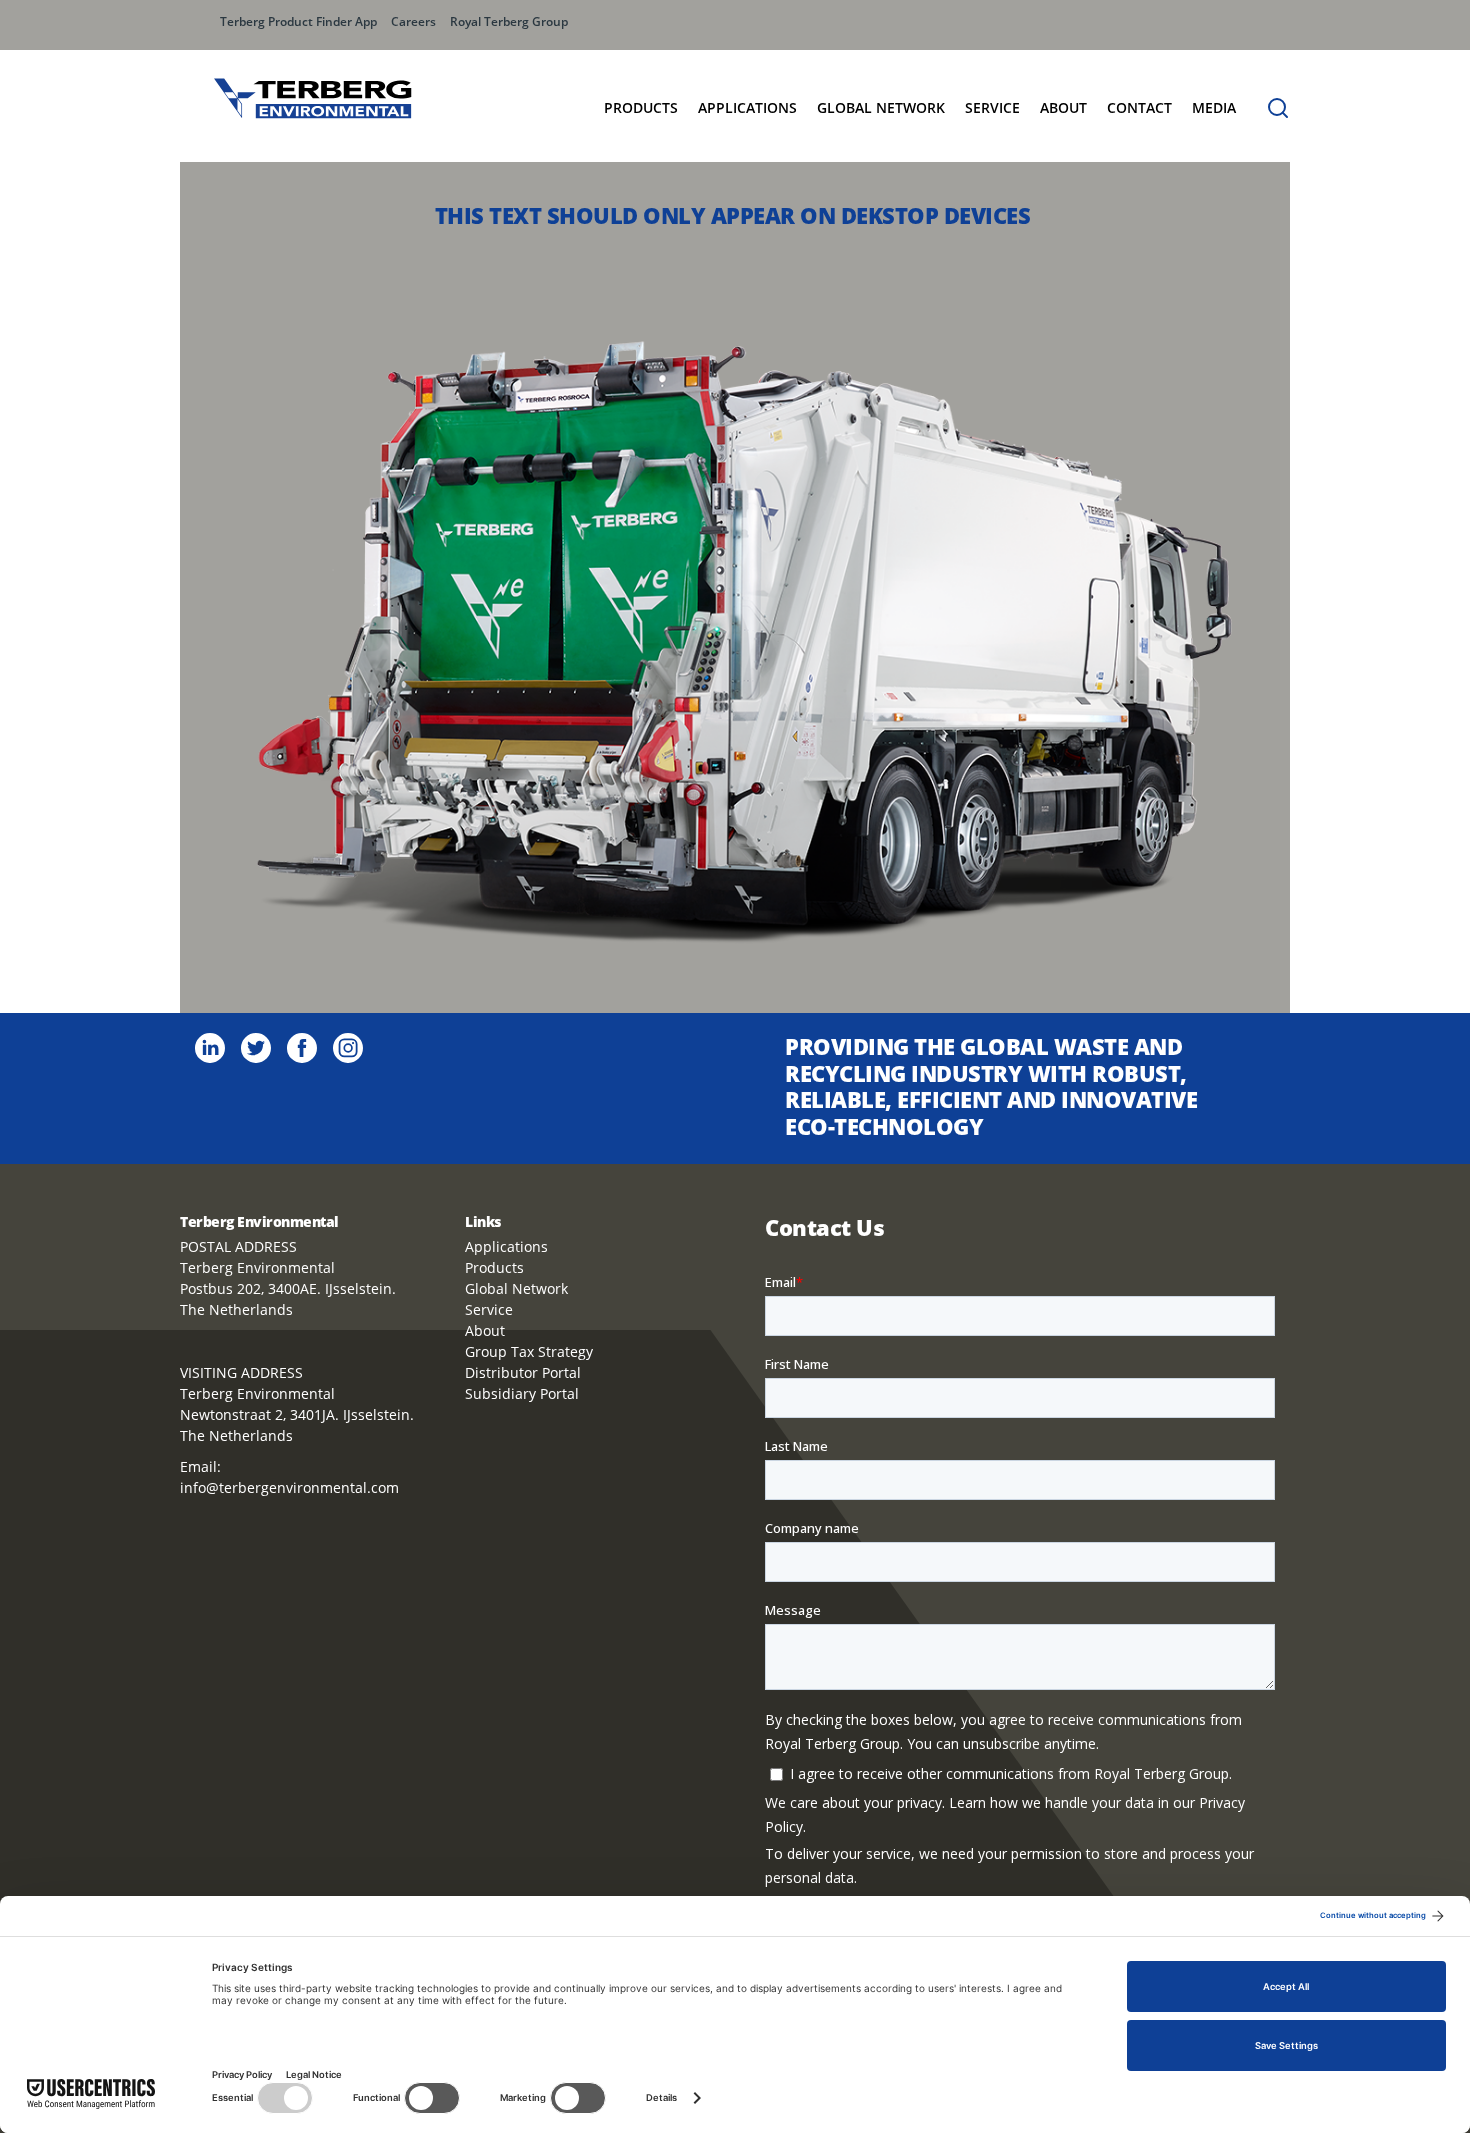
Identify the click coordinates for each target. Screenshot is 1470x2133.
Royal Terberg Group (509, 21)
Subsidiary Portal (522, 1393)
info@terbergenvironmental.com (289, 1487)
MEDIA (1214, 107)
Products (641, 107)
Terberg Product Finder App (298, 21)
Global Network (516, 1288)
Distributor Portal (523, 1372)
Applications (747, 107)
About (1063, 107)
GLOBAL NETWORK (881, 107)
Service (992, 107)
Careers (413, 21)
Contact (1139, 107)
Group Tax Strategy (529, 1351)
